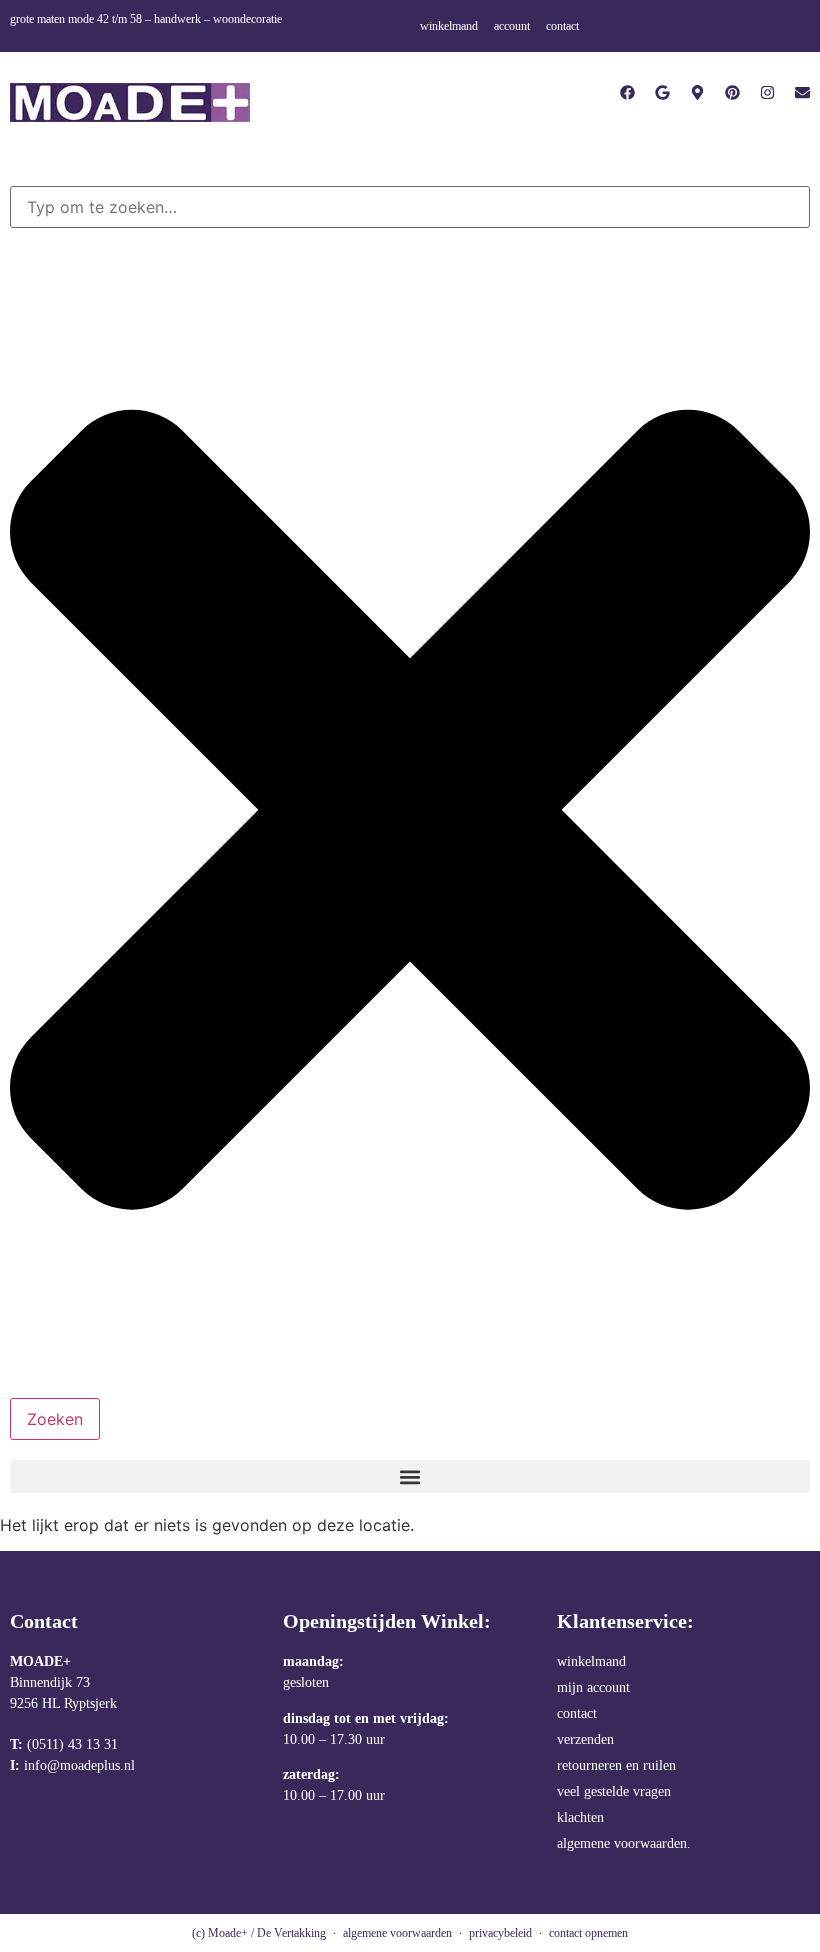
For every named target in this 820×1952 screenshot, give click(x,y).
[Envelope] (802, 92)
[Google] (662, 92)
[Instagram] (767, 92)
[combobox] (410, 207)
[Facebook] (627, 92)
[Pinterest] (732, 92)
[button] (410, 1476)
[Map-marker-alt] (697, 92)
